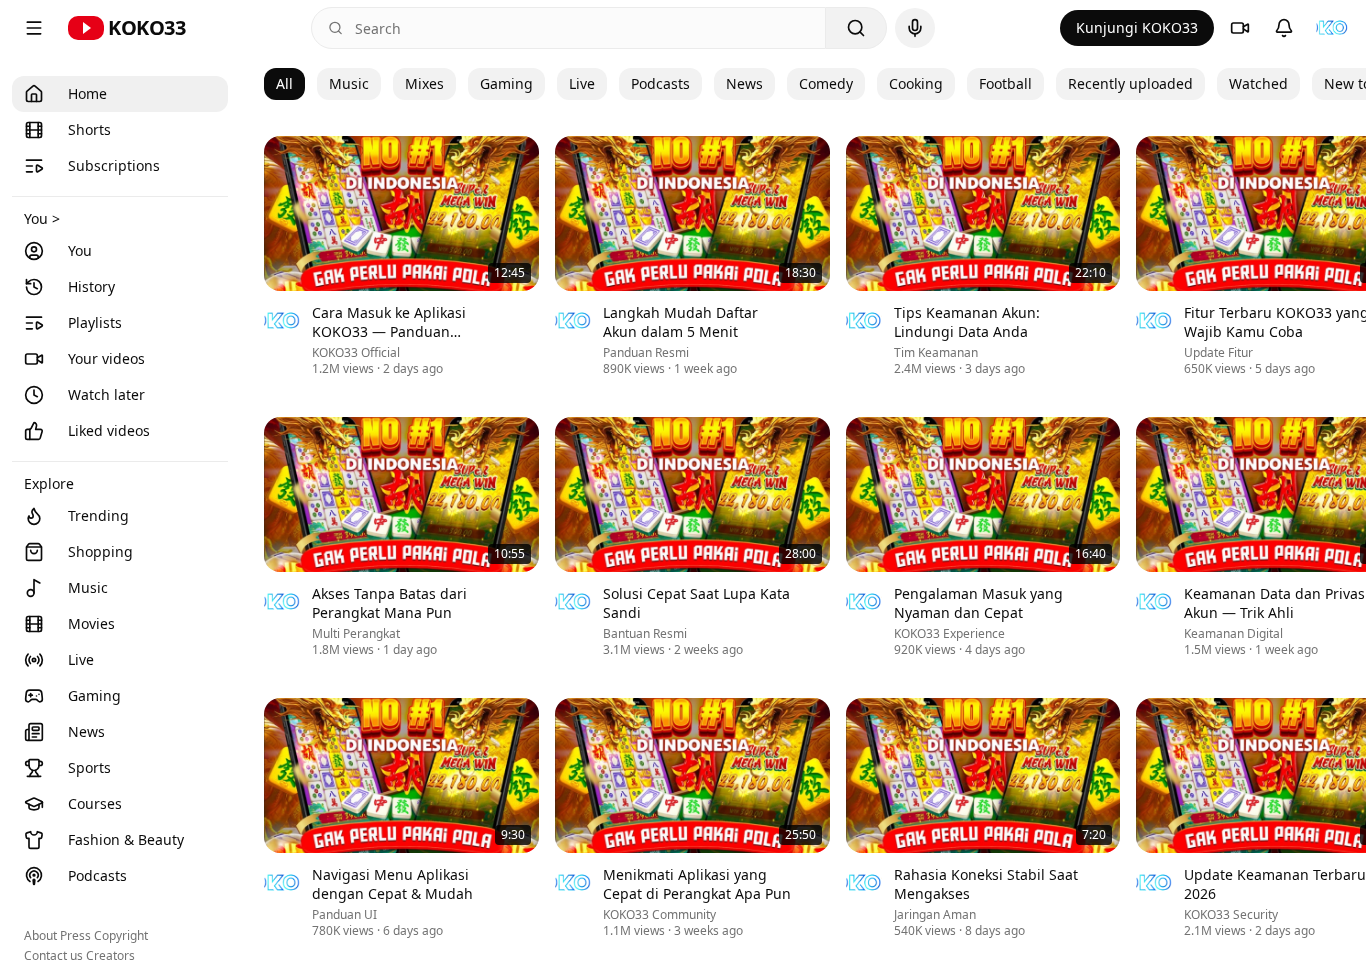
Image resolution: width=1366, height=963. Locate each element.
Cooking (916, 83)
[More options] (527, 315)
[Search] (856, 28)
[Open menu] (34, 28)
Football (1005, 83)
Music (349, 83)
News (744, 83)
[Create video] (1240, 28)
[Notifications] (1284, 28)
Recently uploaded (1130, 83)
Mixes (424, 83)
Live (582, 83)
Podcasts (660, 83)
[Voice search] (915, 28)
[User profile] (1332, 28)
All (284, 83)
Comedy (826, 83)
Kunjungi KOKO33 (1137, 27)
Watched (1258, 83)
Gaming (506, 83)
